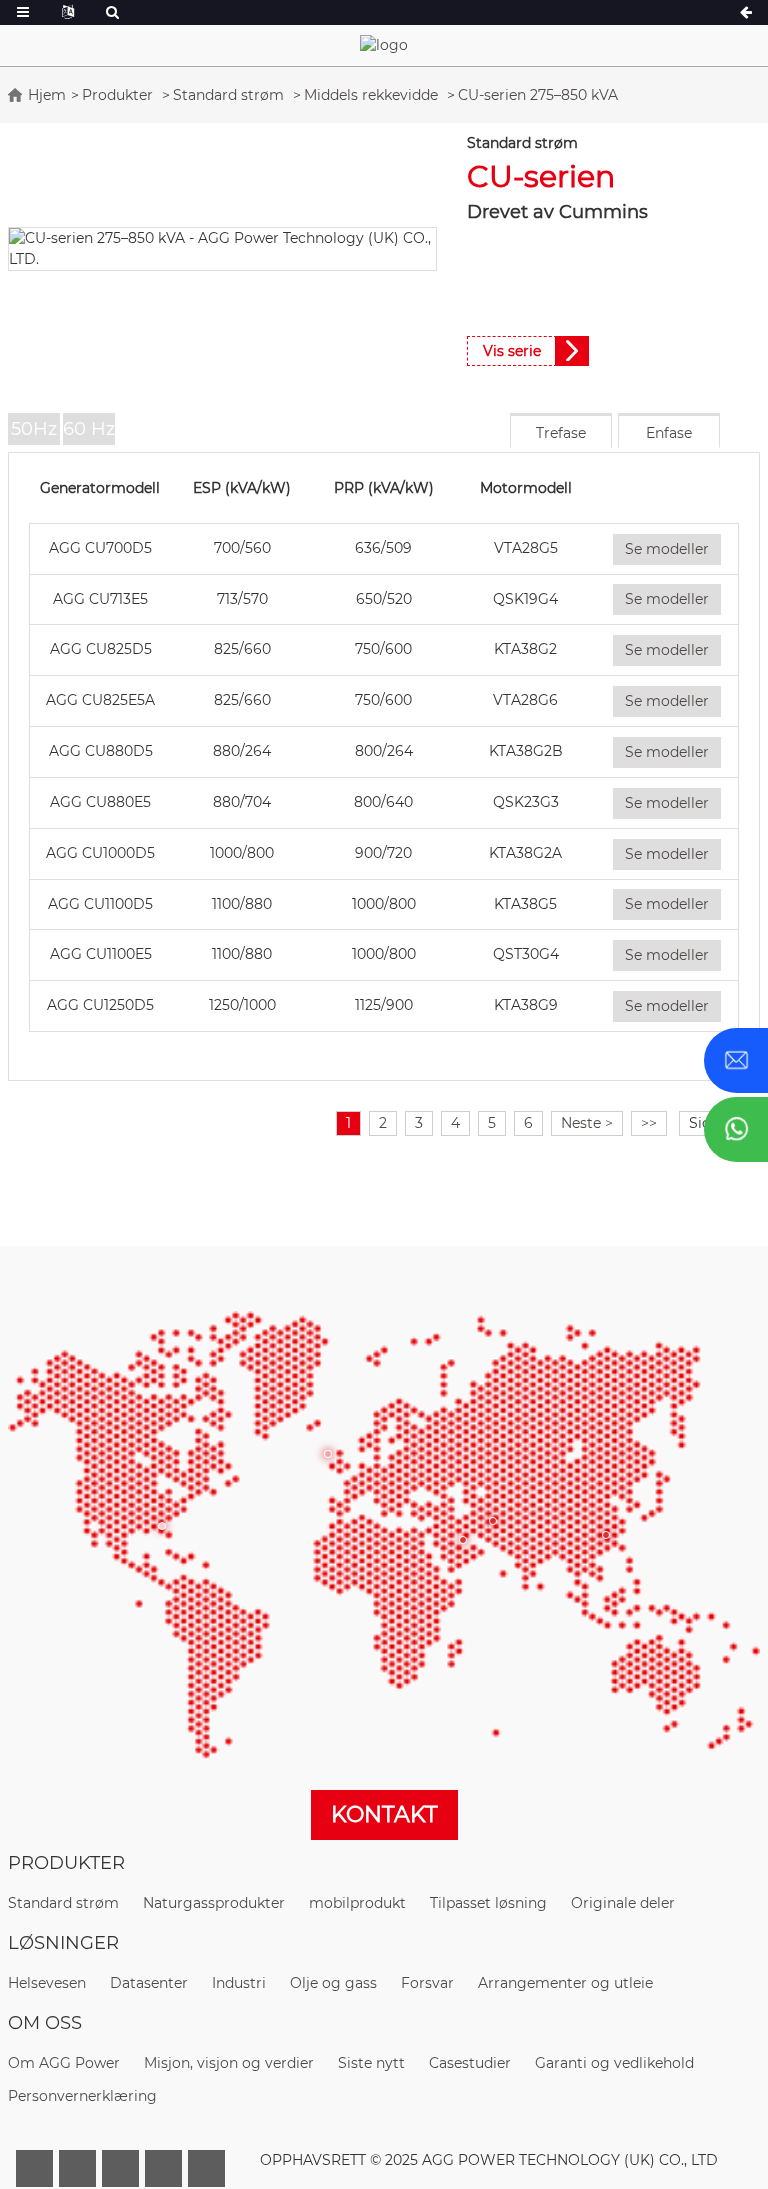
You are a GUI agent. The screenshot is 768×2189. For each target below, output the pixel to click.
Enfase (669, 433)
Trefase (561, 433)
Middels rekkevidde (371, 95)
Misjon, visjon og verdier (229, 2063)
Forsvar (427, 1983)
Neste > (587, 1123)
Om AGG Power (64, 2063)
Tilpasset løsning (488, 1903)
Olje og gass (333, 1983)
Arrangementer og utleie (565, 1983)
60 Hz (89, 429)
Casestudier (470, 2063)
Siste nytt (371, 2063)
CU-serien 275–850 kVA (538, 95)
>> (649, 1123)
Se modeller (667, 549)
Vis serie (512, 351)
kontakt (384, 1814)
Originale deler (623, 1903)
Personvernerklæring (82, 2096)
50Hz (34, 429)
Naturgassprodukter (214, 1903)
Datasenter (149, 1983)
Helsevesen (47, 1983)
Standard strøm (228, 95)
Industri (239, 1983)
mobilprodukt (357, 1903)
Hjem (47, 95)
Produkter (117, 95)
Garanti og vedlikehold (614, 2063)
